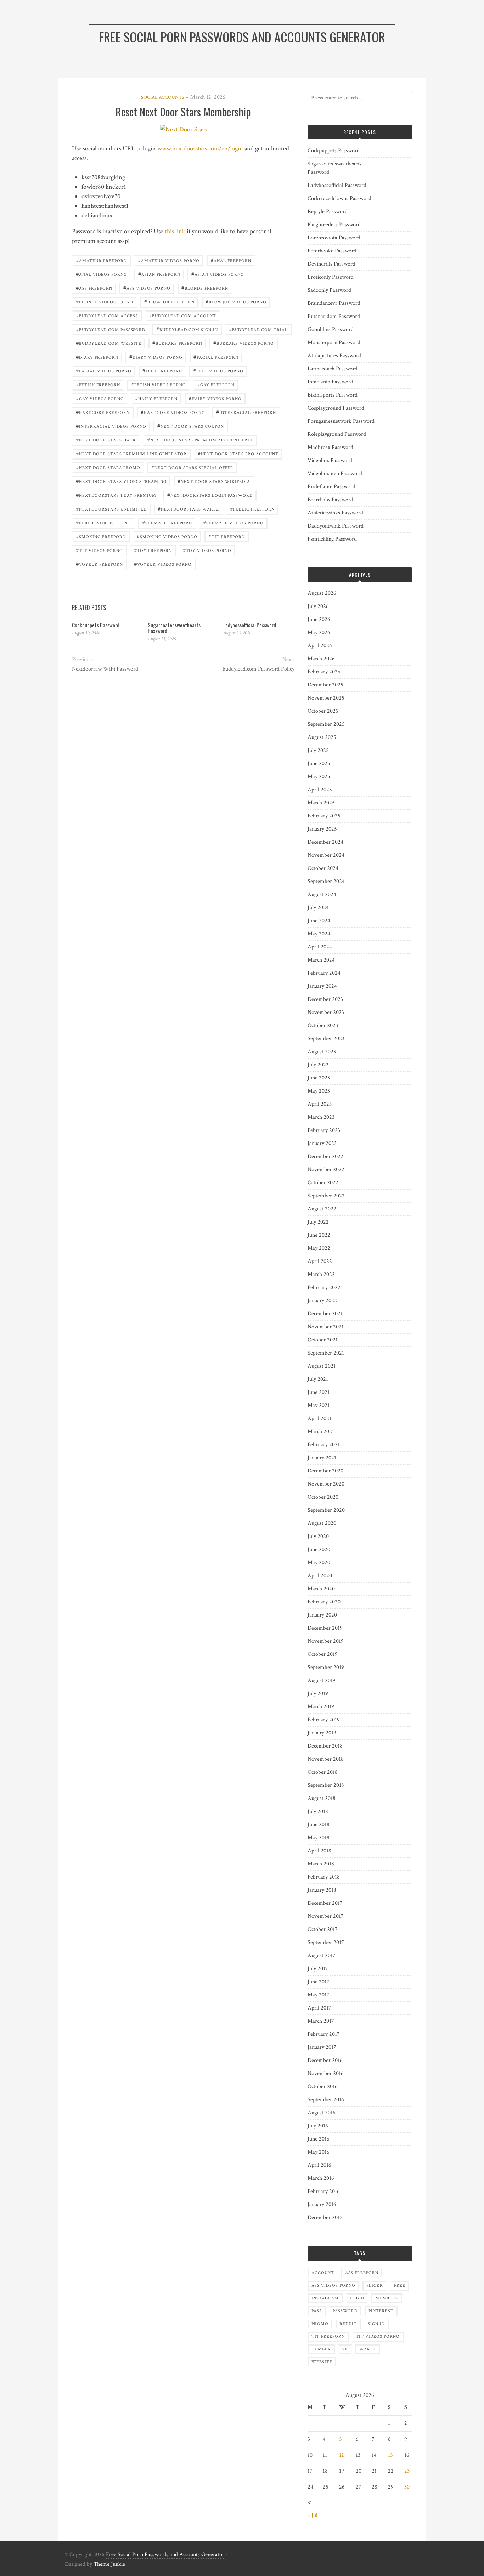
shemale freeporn (167, 522)
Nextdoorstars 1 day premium (116, 495)
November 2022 (326, 1170)
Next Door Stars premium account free (200, 440)
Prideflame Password (331, 487)
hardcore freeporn (103, 412)
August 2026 (322, 593)
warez (368, 2349)
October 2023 (323, 1025)
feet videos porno (218, 371)
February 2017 (324, 2034)
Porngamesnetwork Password (341, 421)
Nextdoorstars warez (188, 509)
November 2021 (326, 1327)
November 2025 (326, 698)
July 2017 (318, 1969)
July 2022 (318, 1222)
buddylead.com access (107, 315)
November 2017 (326, 1916)
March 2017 (321, 2021)
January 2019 (322, 1733)
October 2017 (323, 1929)
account (323, 2273)
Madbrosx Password (330, 447)
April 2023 (320, 1104)
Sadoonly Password (329, 290)
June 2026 (319, 619)
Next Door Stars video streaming (121, 481)
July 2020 (318, 1536)
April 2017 (319, 2008)
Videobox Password (330, 460)
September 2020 (326, 1510)
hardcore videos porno (173, 412)
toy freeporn (153, 550)
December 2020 (325, 1471)
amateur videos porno (169, 260)
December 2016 (325, 2060)
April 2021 (319, 1418)
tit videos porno (99, 550)
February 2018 (324, 1877)
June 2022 (319, 1235)
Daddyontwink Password (336, 526)
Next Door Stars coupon (191, 426)
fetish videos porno (159, 384)
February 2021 (324, 1445)
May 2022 (319, 1248)
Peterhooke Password (332, 251)
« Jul (313, 2515)
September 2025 (326, 724)
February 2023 (324, 1130)
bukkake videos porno (244, 343)
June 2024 (319, 921)
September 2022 (326, 1196)
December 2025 (325, 685)
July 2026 (318, 606)
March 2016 (321, 2178)
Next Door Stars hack (106, 440)
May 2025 (319, 777)
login (357, 2298)
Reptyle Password (328, 212)
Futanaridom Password (334, 316)
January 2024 (322, 986)
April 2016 (319, 2165)
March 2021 (321, 1432)
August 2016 (322, 2113)
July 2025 (318, 750)
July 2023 (318, 1065)
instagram (325, 2298)
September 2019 (326, 1667)
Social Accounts (163, 97)
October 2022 (323, 1183)
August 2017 (322, 1956)
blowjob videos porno (236, 301)
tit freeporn (227, 536)
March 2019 (321, 1707)
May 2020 (319, 1563)
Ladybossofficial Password (250, 625)
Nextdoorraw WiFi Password (105, 669)
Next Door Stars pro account (238, 453)
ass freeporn (94, 288)
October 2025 (323, 711)
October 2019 (323, 1654)
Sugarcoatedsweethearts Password (174, 628)
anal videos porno (102, 274)
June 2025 (319, 763)
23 (407, 2471)
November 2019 (326, 1641)
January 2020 (322, 1615)
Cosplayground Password (336, 408)
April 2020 (320, 1576)
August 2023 (322, 1052)
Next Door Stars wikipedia (214, 481)
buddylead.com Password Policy (258, 669)
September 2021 (326, 1353)
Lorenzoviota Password (334, 238)
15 (390, 2455)
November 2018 (326, 1759)
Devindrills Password (331, 264)
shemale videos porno (233, 522)
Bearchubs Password (330, 500)
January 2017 (322, 2047)
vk (345, 2349)
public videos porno (103, 522)
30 (407, 2487)
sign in (376, 2324)
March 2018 (321, 1864)
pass (317, 2311)
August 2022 (322, 1209)
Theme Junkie (109, 2564)
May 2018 (319, 1838)
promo (320, 2324)
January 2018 (322, 1890)
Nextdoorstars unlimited (111, 509)
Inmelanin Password (330, 382)
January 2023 (322, 1143)
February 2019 (324, 1720)
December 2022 (325, 1156)
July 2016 (318, 2126)
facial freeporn (216, 357)
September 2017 (326, 1942)
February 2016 (324, 2191)
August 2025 (322, 737)
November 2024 (326, 855)
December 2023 (325, 999)
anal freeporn (231, 260)
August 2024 (322, 894)
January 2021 (322, 1458)
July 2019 (318, 1694)
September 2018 (326, 1785)
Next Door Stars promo (108, 467)
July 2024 (318, 908)
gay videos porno (100, 398)
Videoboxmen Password (335, 474)
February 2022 (324, 1287)
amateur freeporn (101, 260)
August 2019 (322, 1680)
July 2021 (318, 1379)
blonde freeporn (205, 288)
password (345, 2311)
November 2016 (326, 2073)
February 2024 (324, 973)
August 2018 (322, 1798)
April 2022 (320, 1261)
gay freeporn (216, 384)
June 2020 (319, 1549)
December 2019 (325, 1628)
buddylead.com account (182, 315)
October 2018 (323, 1772)
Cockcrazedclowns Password (339, 198)
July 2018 (318, 1811)
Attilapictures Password (334, 356)
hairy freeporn (156, 398)
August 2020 (322, 1523)
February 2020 (324, 1602)
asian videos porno (218, 274)
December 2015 (325, 2218)
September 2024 (326, 881)
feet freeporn (162, 371)
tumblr (321, 2349)
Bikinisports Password (333, 395)
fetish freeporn (98, 384)
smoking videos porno (167, 536)
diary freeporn (97, 357)
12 (342, 2455)
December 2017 (325, 1903)
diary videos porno (156, 357)
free (400, 2286)
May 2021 (319, 1405)
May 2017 (319, 1995)
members (387, 2298)
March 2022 (321, 1274)
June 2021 (319, 1392)
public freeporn (252, 509)
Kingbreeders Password (334, 225)
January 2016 (322, 2204)
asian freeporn (159, 274)
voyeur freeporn (99, 564)
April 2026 (320, 646)
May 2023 (319, 1091)
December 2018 (325, 1746)
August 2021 (322, 1366)
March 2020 (321, 1589)
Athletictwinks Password (335, 513)
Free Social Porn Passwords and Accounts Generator (165, 2555)
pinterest (381, 2311)
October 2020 (323, 1497)
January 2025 (322, 829)
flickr (375, 2286)
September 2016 (326, 2100)
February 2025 (324, 816)
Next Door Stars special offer (192, 467)
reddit (348, 2324)
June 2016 (319, 2139)
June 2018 (319, 1825)
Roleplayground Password (337, 434)
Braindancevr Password (334, 303)
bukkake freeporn (177, 343)
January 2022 (322, 1301)
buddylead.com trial (258, 329)
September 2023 (326, 1039)
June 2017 (319, 1982)
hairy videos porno (215, 398)
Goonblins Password (331, 329)
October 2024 (323, 868)
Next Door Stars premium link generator (131, 453)
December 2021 (325, 1314)
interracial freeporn (246, 412)
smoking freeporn (101, 536)
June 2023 (319, 1078)
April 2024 (320, 947)
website (322, 2362)
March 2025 (321, 803)
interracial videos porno (111, 426)
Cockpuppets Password (96, 625)
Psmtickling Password (332, 539)
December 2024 (325, 842)
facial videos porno (104, 371)
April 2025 (320, 790)
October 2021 (323, 1340)
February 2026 (324, 672)
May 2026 (319, 632)
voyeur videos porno (163, 564)
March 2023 (321, 1117)
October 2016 (323, 2087)
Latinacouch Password (333, 369)
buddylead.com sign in (187, 329)
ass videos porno (147, 288)
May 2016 (319, 2152)
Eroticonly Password (331, 277)
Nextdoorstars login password (210, 495)
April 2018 (319, 1851)
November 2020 (326, 1484)
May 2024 (319, 934)
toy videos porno (207, 550)
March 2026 (321, 659)
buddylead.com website (109, 343)
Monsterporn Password (334, 343)
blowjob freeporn (169, 301)
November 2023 (326, 1012)
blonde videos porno (105, 301)
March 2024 (321, 960)
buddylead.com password (111, 329)
